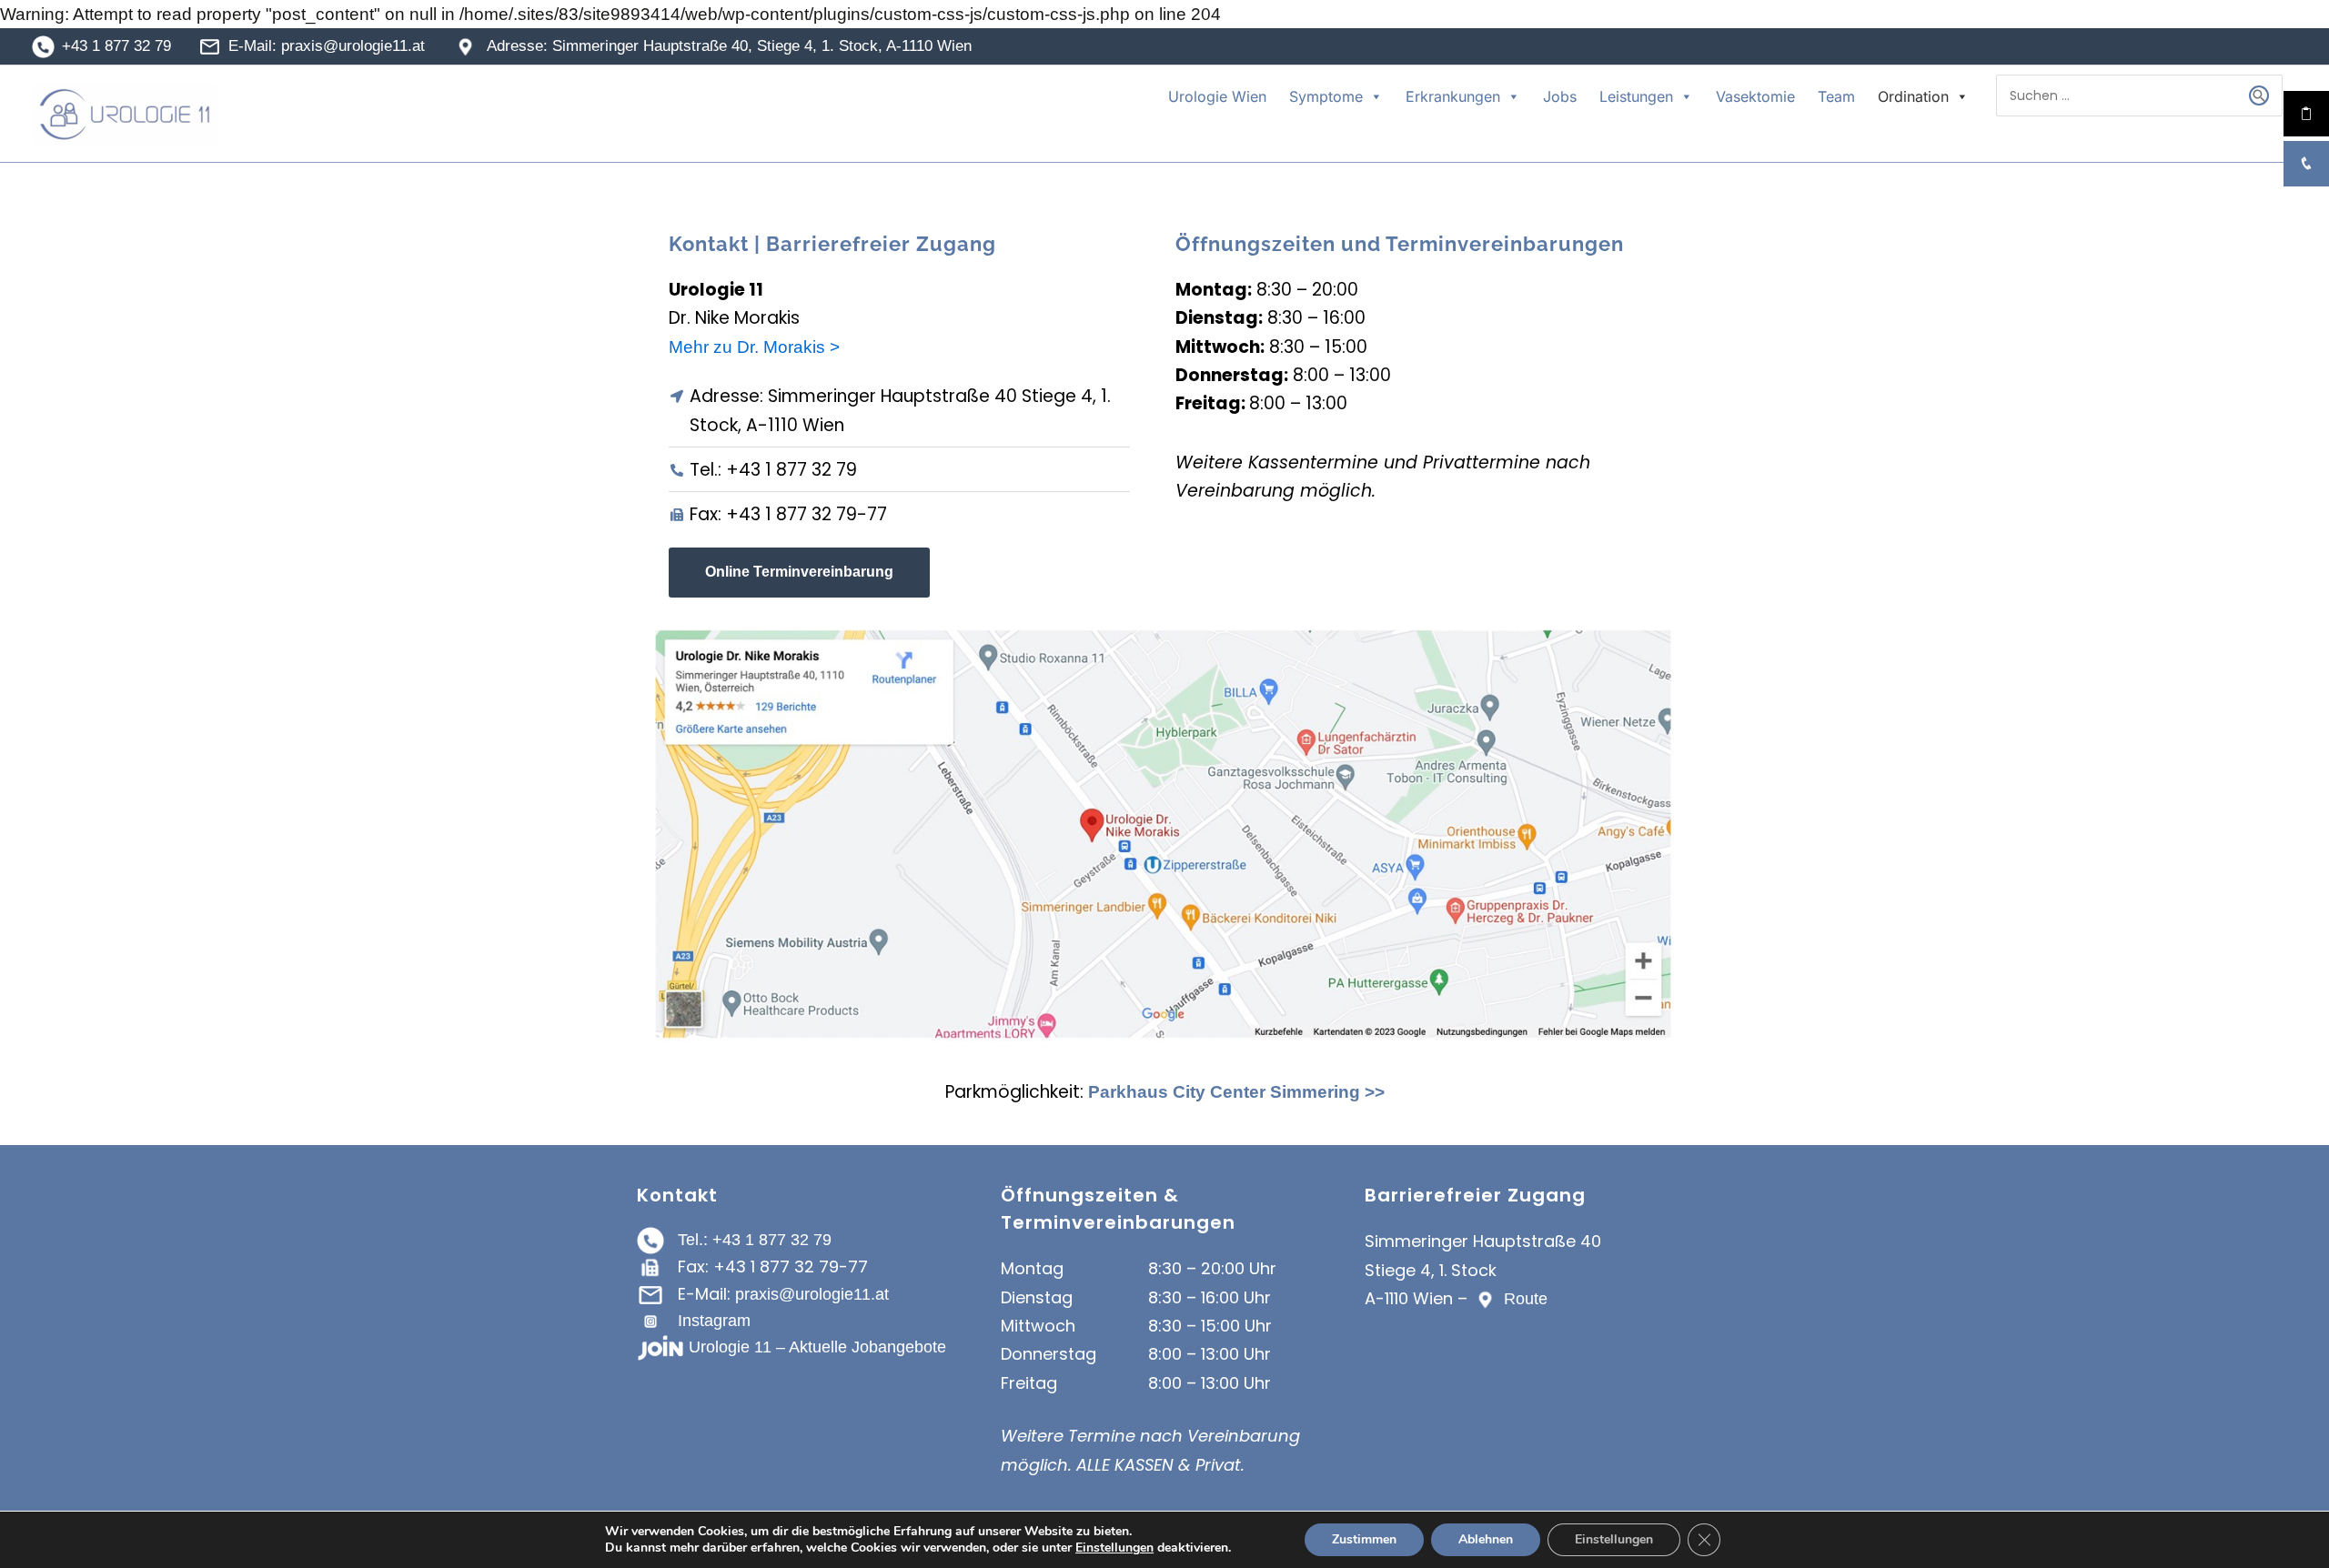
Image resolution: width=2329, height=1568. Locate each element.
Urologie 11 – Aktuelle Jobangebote (815, 1347)
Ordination (1913, 96)
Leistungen (1636, 96)
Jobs (1560, 96)
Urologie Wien (1217, 96)
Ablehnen (1486, 1539)
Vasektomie (1755, 96)
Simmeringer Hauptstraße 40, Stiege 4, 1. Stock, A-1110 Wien (762, 46)
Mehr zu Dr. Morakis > (754, 347)
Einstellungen (1114, 1548)
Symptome (1326, 96)
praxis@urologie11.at (353, 46)
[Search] (2259, 95)
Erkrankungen (1453, 96)
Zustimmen (1364, 1539)
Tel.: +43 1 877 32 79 (755, 1240)
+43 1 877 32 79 (116, 46)
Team (1836, 96)
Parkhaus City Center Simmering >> (1236, 1092)
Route (1526, 1299)
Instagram (714, 1321)
